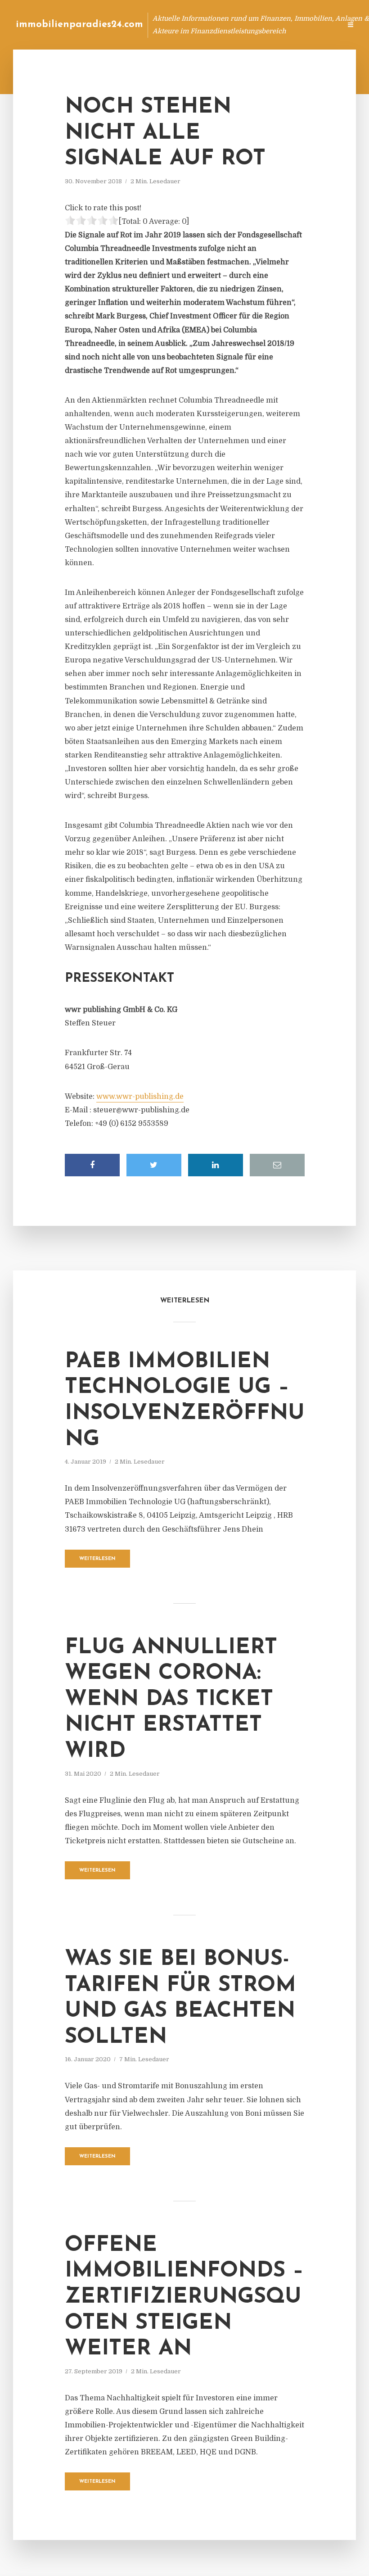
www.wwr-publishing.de (140, 1097)
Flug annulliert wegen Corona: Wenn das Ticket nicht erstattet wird (171, 1700)
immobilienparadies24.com (79, 25)
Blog (164, 25)
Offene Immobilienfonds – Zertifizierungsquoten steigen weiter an (184, 2297)
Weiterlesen (97, 1559)
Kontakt (225, 25)
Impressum (267, 25)
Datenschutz (315, 25)
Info (191, 25)
